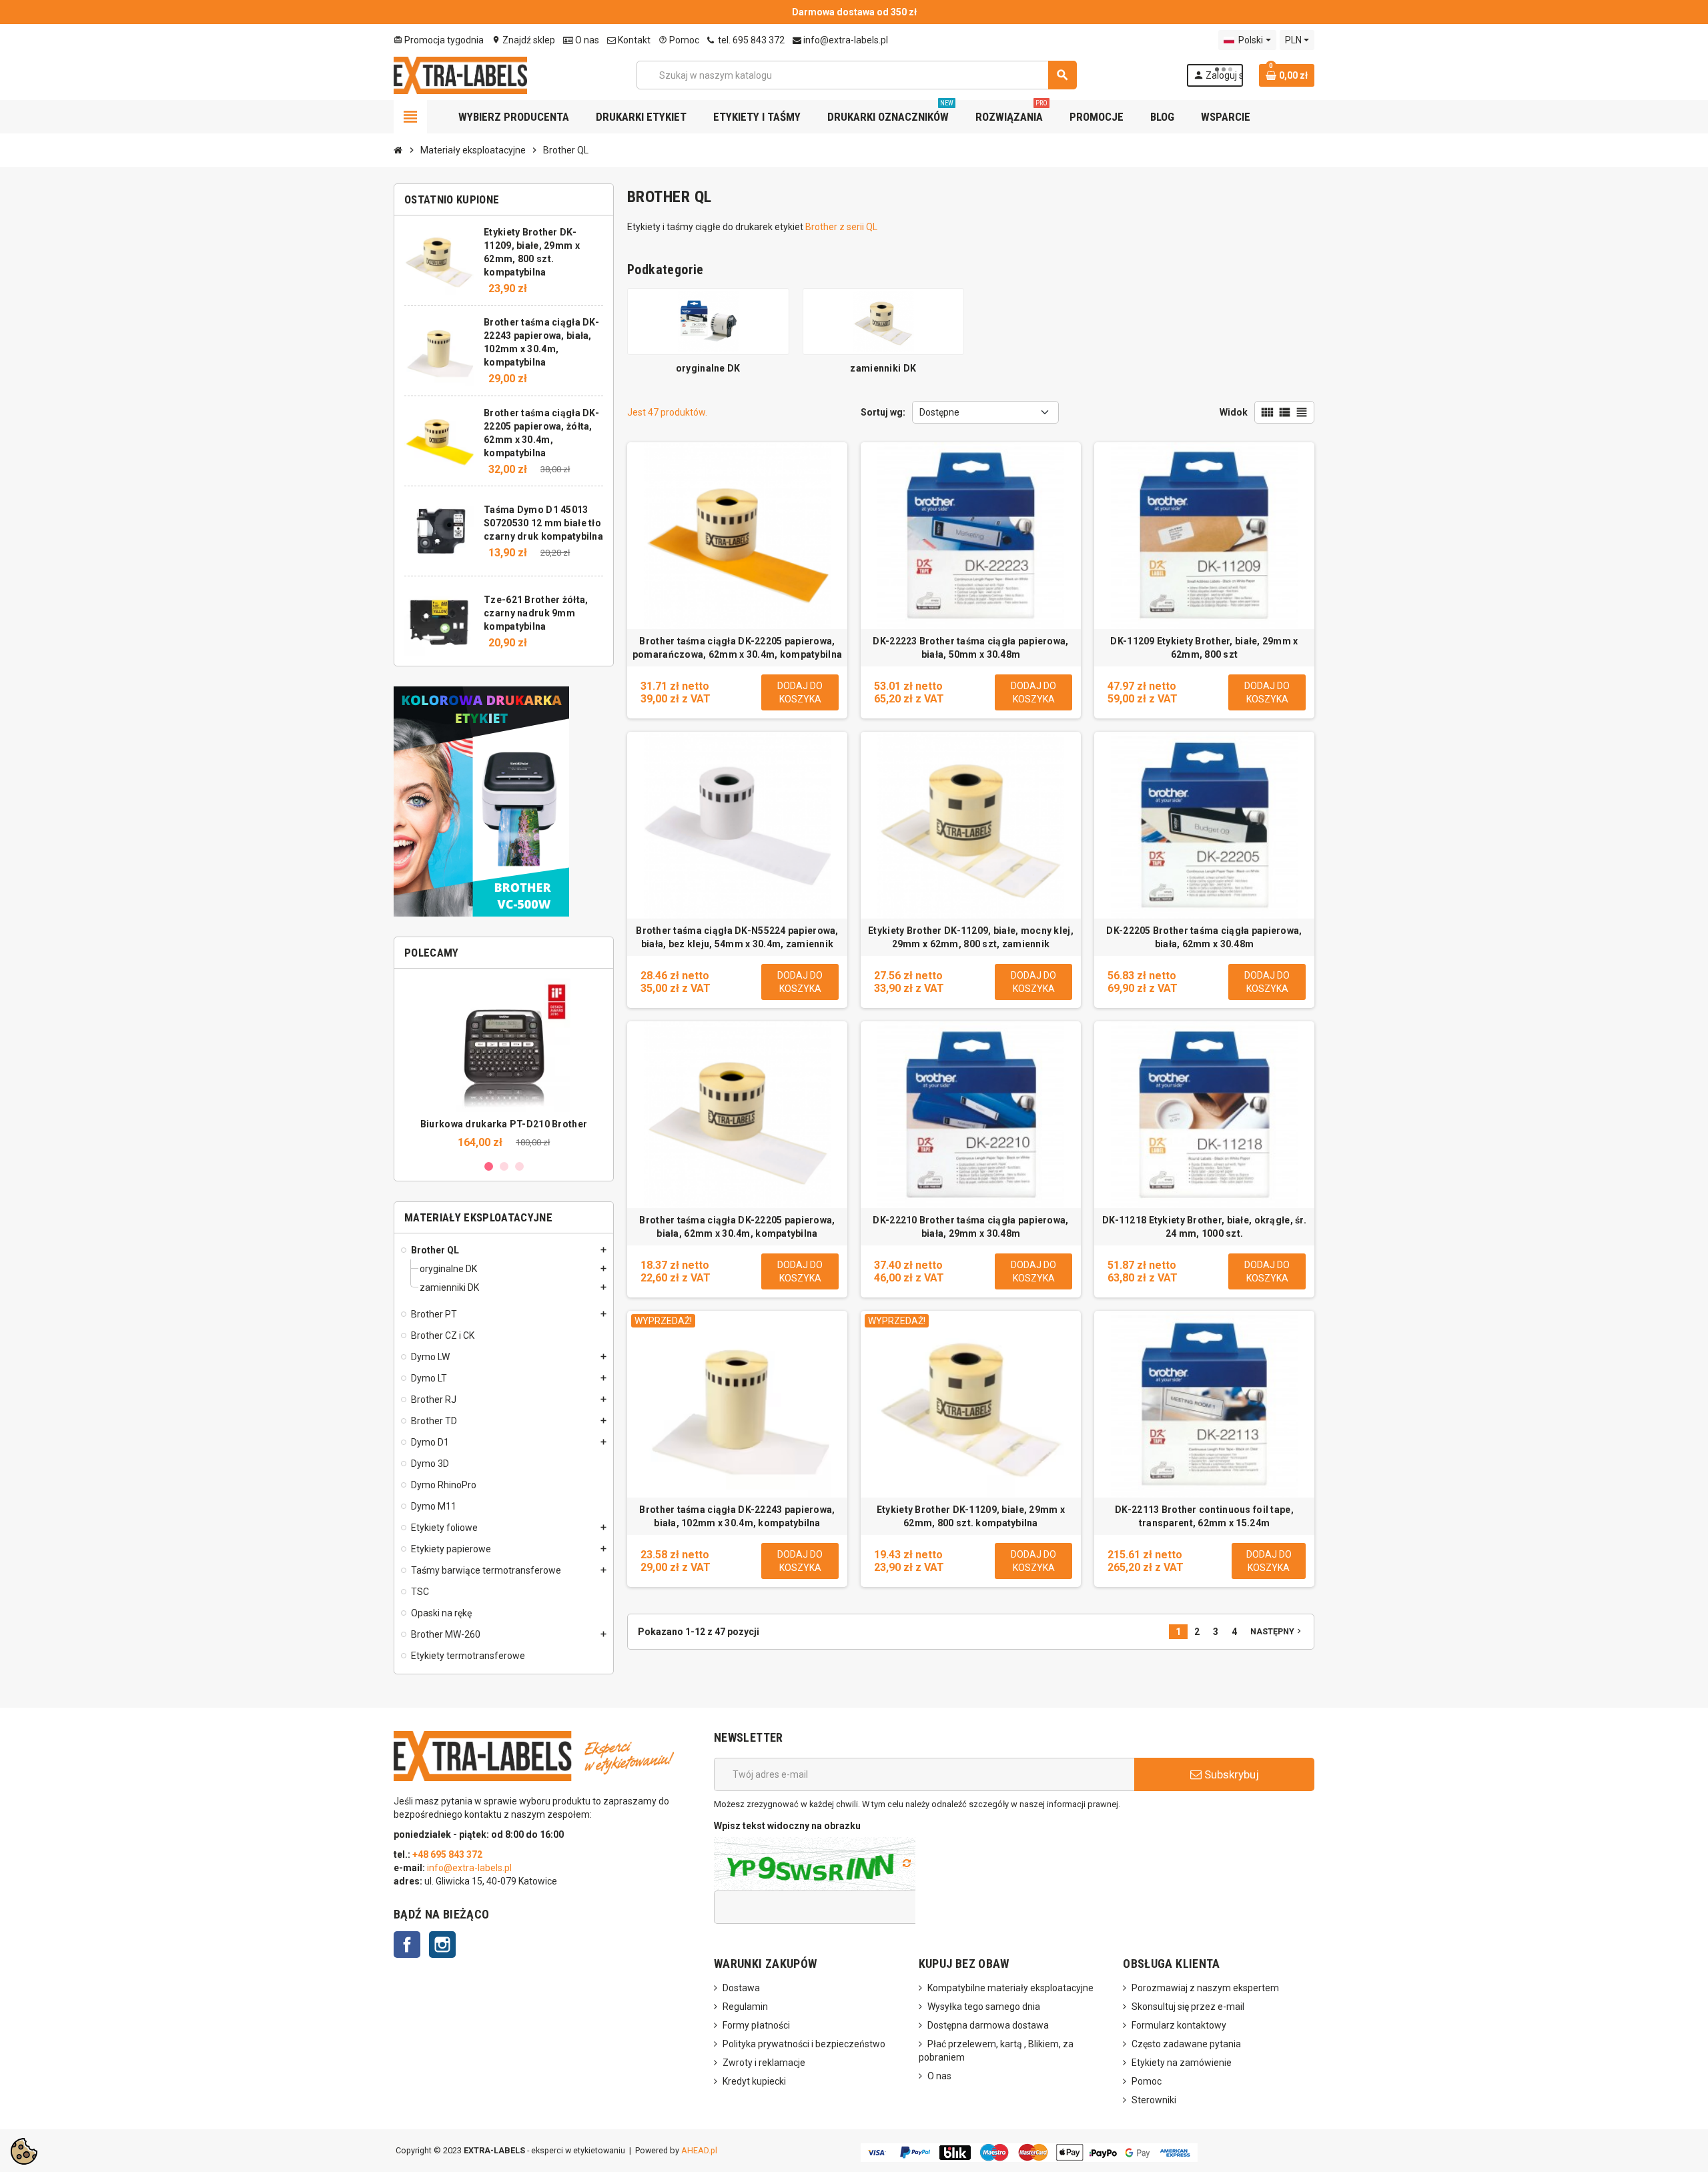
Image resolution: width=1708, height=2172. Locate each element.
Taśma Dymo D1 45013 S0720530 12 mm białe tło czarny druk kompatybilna (543, 523)
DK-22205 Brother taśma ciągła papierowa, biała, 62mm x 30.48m (1204, 937)
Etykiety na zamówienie (1182, 2063)
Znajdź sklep (523, 40)
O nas (586, 40)
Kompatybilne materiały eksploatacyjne (1010, 1988)
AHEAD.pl (699, 2150)
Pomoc (679, 40)
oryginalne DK (708, 368)
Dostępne (939, 412)
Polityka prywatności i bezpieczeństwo (804, 2044)
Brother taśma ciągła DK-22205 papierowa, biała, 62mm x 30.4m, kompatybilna (737, 1227)
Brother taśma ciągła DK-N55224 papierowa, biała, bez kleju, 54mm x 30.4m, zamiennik (737, 937)
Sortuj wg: (883, 412)
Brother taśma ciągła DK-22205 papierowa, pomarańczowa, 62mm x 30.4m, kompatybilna (737, 648)
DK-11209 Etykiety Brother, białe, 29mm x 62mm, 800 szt (1204, 648)
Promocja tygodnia (439, 40)
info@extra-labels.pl (845, 40)
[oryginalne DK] (708, 321)
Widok (1234, 412)
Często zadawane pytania (1186, 2044)
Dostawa (741, 1988)
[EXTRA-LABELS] (460, 74)
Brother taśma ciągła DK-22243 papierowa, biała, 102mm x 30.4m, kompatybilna (737, 1516)
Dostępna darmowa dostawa (988, 2025)
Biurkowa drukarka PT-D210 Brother (504, 1124)
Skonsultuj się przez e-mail (1188, 2007)
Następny (1277, 1631)
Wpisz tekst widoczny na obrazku (787, 1826)
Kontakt (633, 40)
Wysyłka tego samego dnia (984, 2007)
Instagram (442, 1945)
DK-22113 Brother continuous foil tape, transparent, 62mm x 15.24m (1204, 1516)
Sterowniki (1154, 2100)
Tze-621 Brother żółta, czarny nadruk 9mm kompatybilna (536, 613)
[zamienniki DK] (884, 321)
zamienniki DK (883, 368)
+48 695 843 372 (448, 1854)
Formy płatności (756, 2025)
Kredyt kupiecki (754, 2081)
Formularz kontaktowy (1179, 2025)
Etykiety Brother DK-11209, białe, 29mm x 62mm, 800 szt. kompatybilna (971, 1516)
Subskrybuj (1230, 1774)
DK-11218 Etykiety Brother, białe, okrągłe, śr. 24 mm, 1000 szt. (1204, 1227)
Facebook (407, 1945)
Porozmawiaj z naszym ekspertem (1205, 1988)
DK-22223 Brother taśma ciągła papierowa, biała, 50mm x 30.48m (970, 648)
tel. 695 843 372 (750, 40)
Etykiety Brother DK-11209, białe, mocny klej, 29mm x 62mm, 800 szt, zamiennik (971, 937)
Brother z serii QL (841, 227)
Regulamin (745, 2007)
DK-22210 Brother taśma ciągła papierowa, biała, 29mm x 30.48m (970, 1227)
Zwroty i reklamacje (764, 2063)
